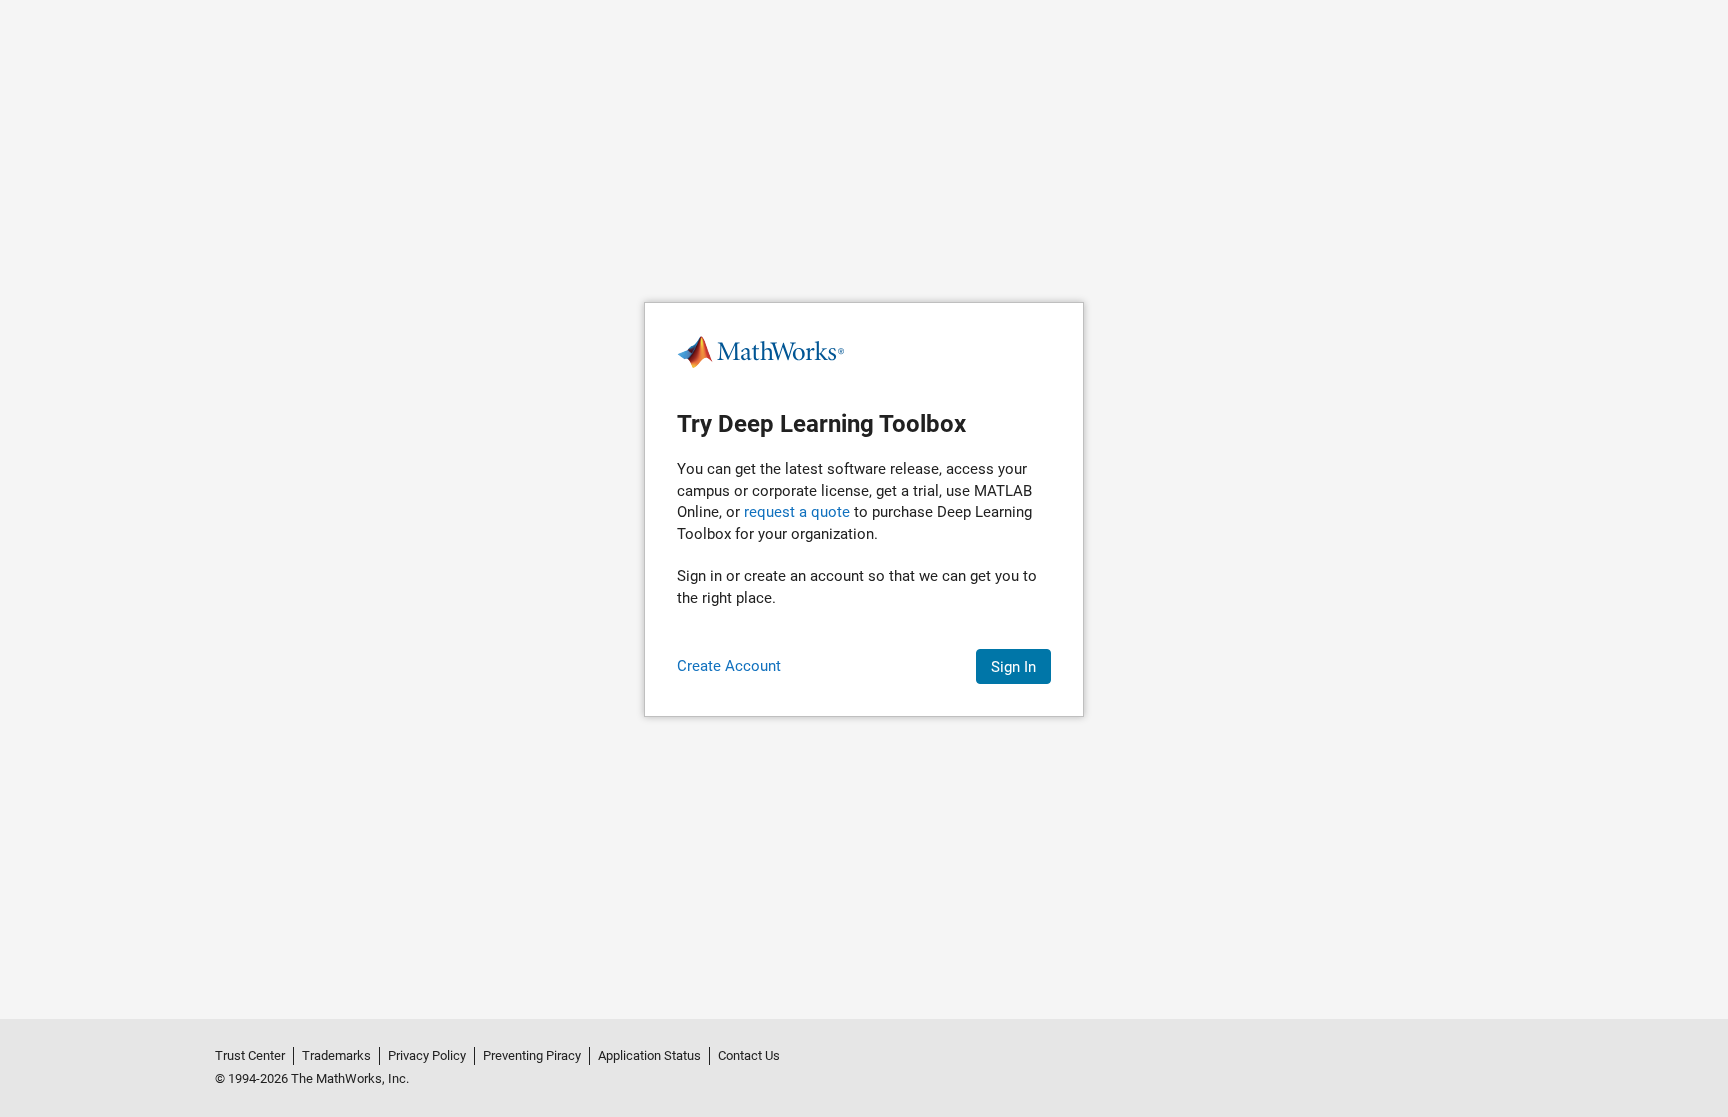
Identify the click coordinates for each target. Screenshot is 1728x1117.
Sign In (1013, 667)
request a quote (797, 512)
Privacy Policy (427, 1055)
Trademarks (336, 1055)
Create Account (729, 666)
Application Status (649, 1055)
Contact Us (749, 1055)
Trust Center (250, 1055)
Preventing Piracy (532, 1055)
